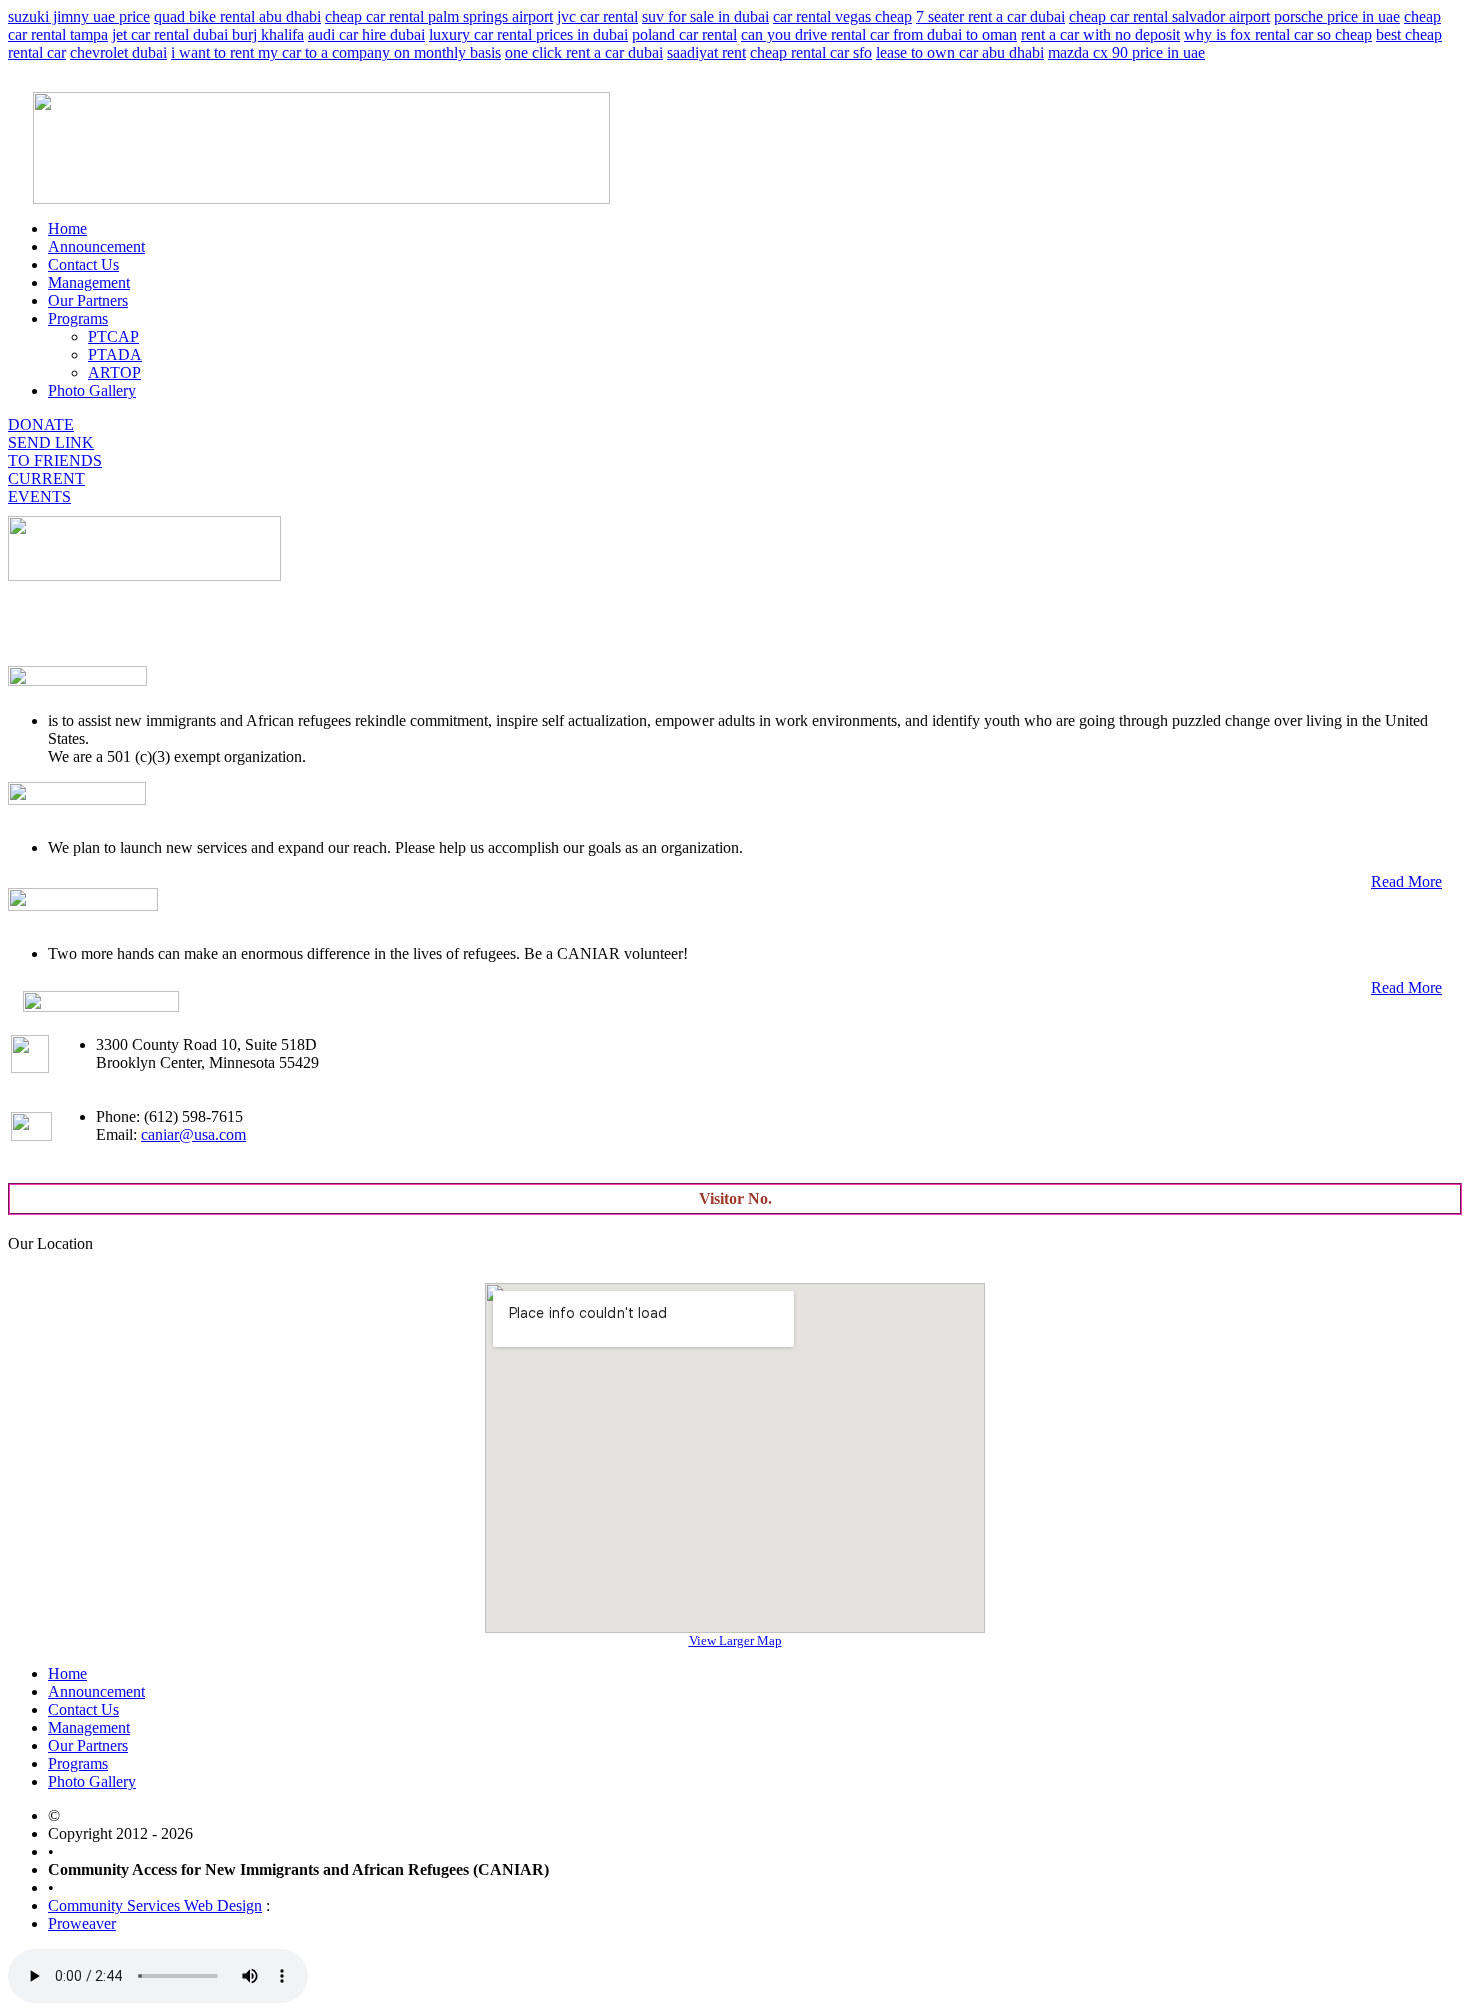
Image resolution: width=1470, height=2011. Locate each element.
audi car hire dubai (366, 34)
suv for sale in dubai (705, 16)
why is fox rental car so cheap (1278, 34)
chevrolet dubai (118, 52)
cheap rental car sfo (811, 52)
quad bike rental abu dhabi (237, 16)
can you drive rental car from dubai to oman (879, 34)
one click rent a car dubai (584, 52)
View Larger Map (735, 1640)
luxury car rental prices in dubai (528, 34)
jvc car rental (597, 16)
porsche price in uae (1337, 16)
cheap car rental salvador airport (1169, 16)
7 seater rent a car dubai (990, 16)
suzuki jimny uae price (79, 16)
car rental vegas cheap (842, 16)
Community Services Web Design (155, 1905)
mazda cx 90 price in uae (1126, 52)
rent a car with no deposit (1100, 34)
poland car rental (684, 34)
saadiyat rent (706, 52)
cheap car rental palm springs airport (439, 16)
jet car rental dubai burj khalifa (208, 34)
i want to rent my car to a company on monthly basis (336, 52)
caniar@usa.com (193, 1134)
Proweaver (82, 1923)
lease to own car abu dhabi (960, 52)
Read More (1406, 881)
